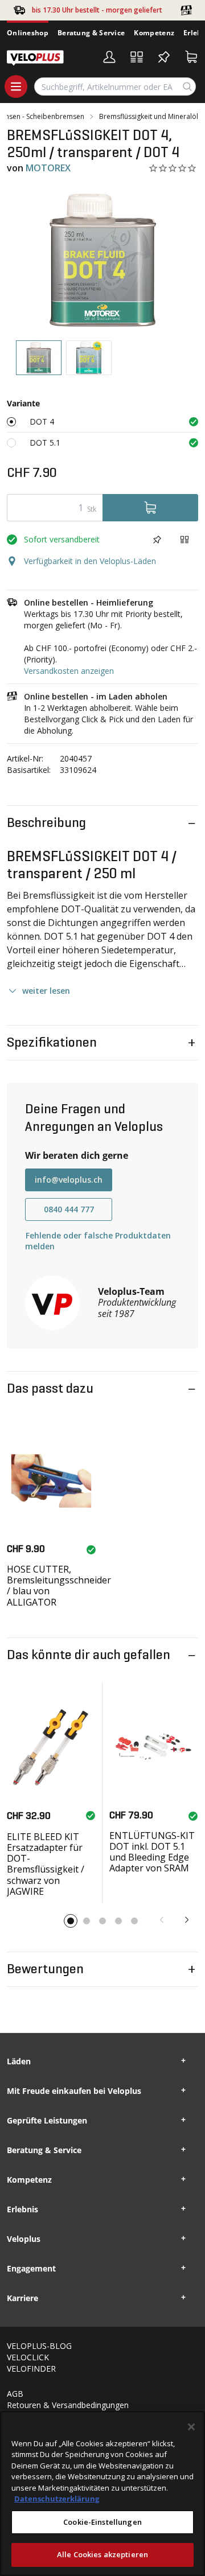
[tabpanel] (102, 260)
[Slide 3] (102, 1921)
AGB (15, 2394)
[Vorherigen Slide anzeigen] (162, 1920)
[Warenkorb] (191, 57)
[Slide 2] (87, 1921)
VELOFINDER (31, 2369)
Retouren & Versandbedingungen (68, 2405)
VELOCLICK (28, 2357)
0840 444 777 (69, 1209)
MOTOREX (48, 168)
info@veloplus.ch (69, 1180)
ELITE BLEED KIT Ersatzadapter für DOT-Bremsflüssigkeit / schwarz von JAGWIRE (46, 1864)
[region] (102, 2493)
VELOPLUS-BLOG (39, 2346)
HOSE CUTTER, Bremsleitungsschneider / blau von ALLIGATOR (59, 1586)
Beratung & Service (91, 33)
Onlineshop (28, 33)
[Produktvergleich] (137, 57)
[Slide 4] (118, 1921)
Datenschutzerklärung (57, 2499)
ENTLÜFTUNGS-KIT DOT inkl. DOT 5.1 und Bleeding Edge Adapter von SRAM (152, 1852)
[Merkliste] (164, 57)
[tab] (39, 358)
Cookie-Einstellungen (102, 2522)
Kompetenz (154, 33)
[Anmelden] (109, 57)
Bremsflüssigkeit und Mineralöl (149, 117)
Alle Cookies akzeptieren (102, 2554)
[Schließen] (191, 2427)
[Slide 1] (71, 1921)
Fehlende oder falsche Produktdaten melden (98, 1241)
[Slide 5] (134, 1921)
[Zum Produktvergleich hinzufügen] (184, 540)
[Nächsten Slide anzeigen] (187, 1920)
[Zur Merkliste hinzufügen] (157, 540)
